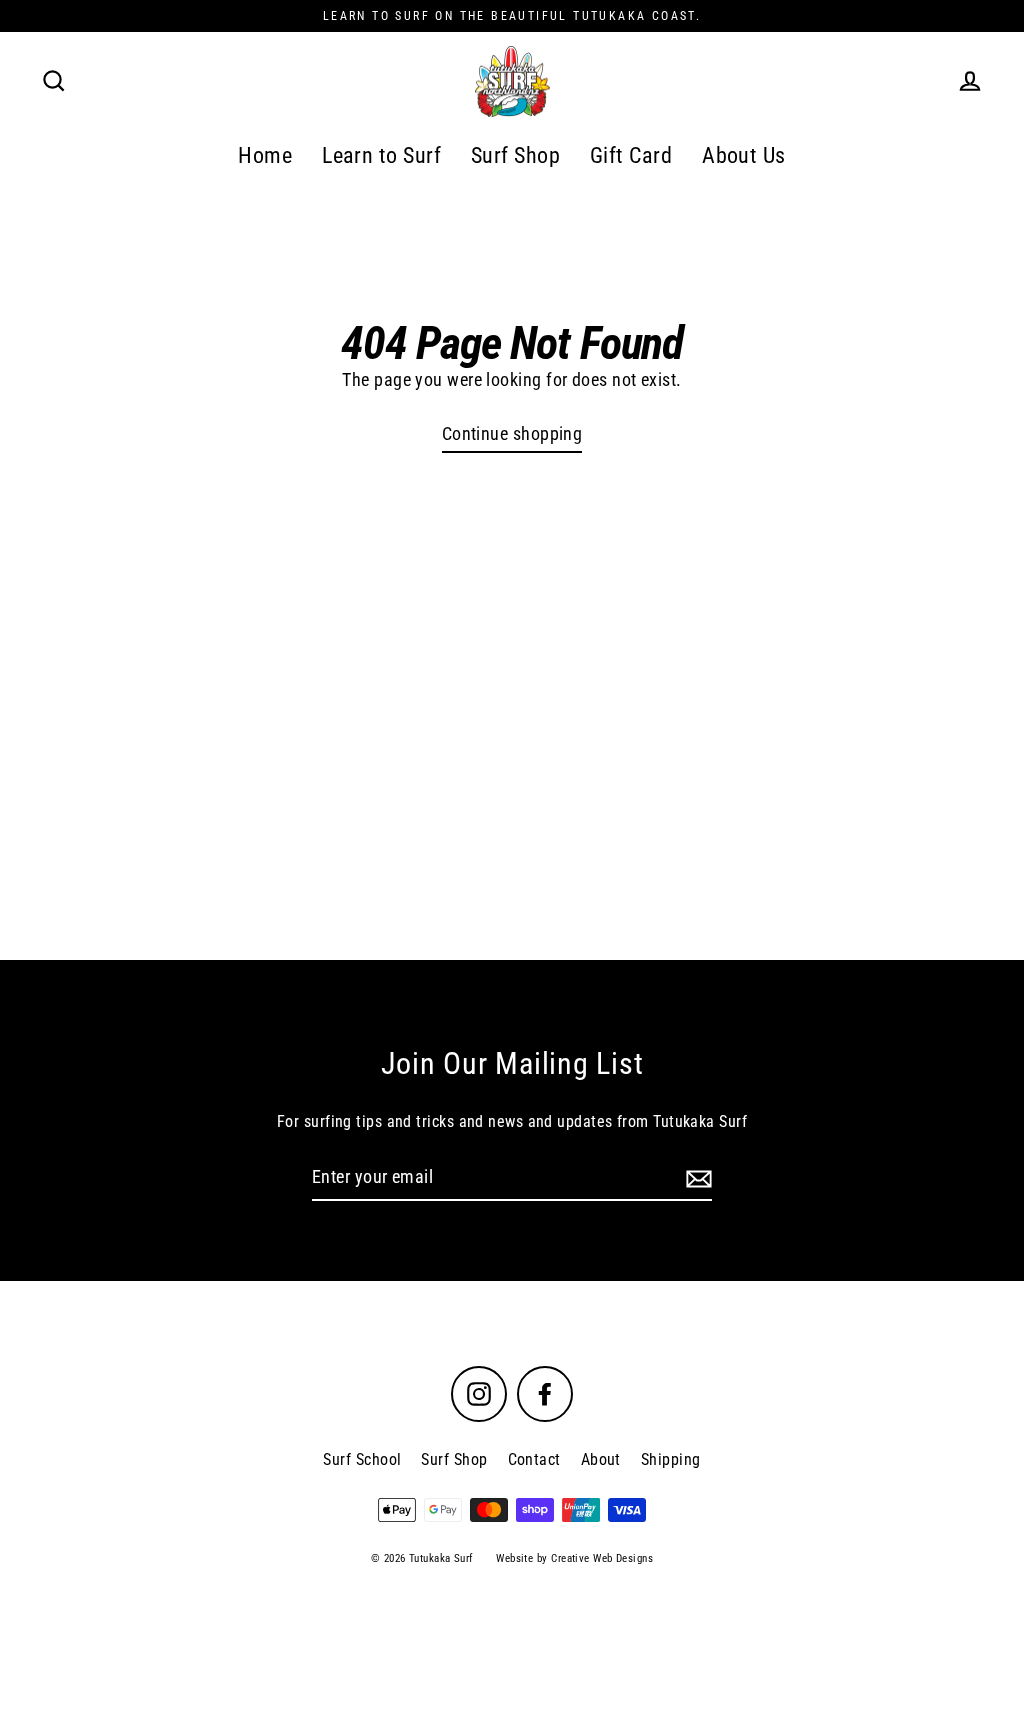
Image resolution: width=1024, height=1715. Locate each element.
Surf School (362, 1459)
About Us (744, 155)
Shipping (671, 1459)
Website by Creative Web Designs (574, 1558)
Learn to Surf (381, 155)
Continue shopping (512, 433)
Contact (534, 1459)
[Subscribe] (696, 1178)
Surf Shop (515, 155)
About (601, 1459)
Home (265, 155)
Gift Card (631, 155)
